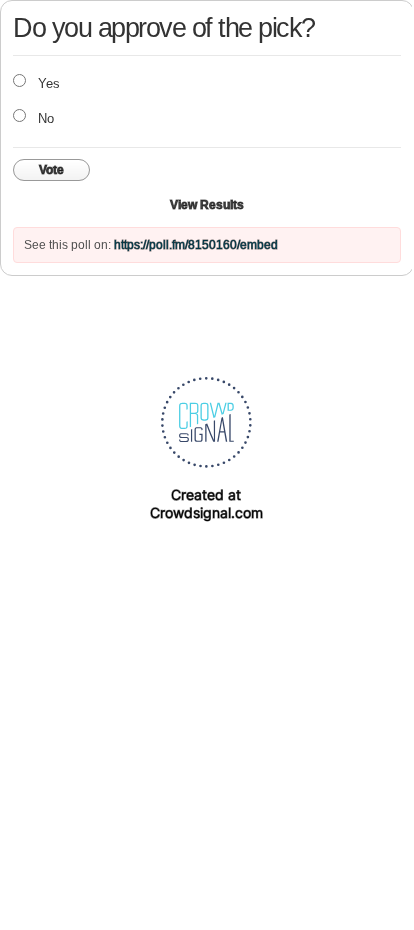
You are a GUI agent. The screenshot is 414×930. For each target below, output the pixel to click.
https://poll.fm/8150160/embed (196, 245)
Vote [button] (51, 170)
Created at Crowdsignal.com (206, 503)
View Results (207, 205)
